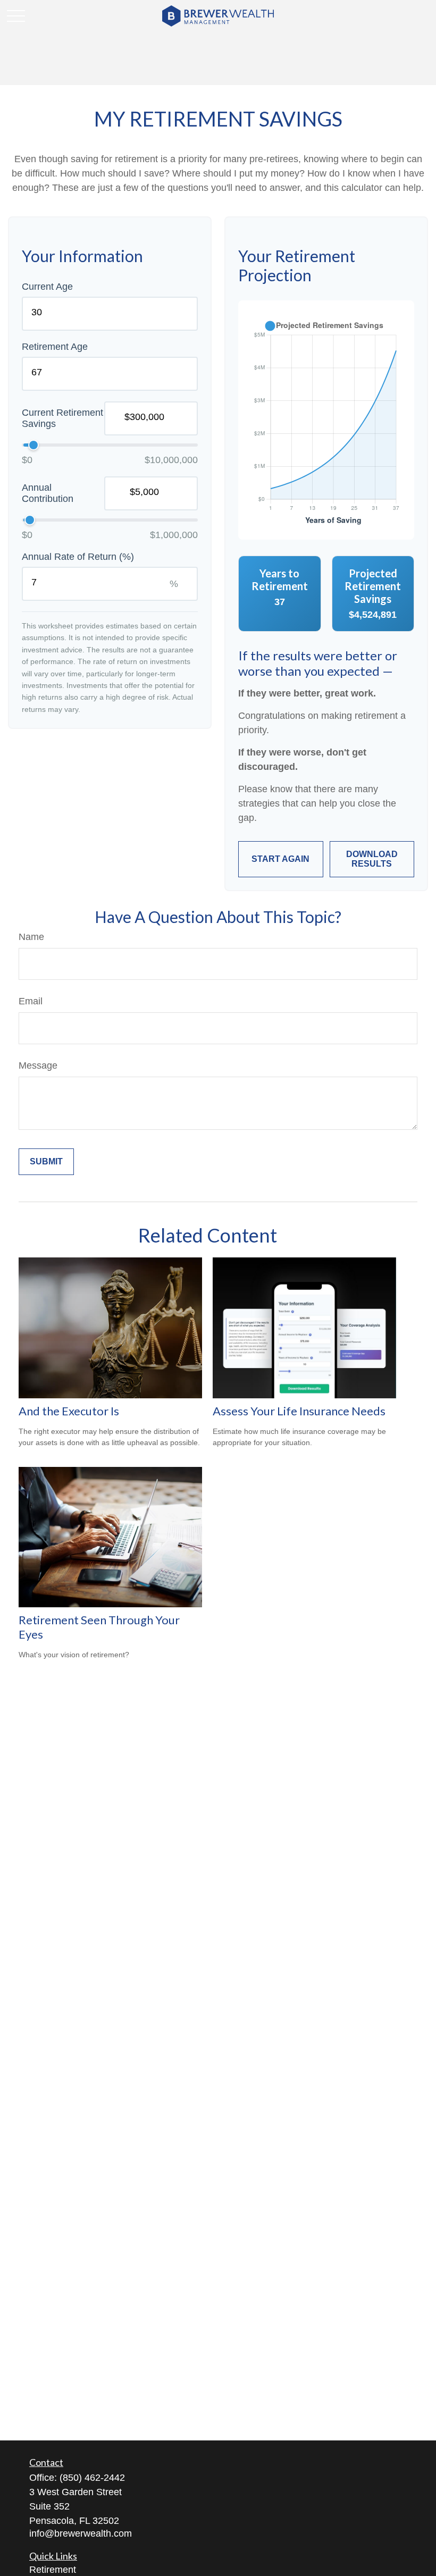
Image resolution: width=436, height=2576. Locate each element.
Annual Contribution (48, 493)
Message (38, 1065)
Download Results (372, 859)
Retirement (53, 2570)
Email (31, 1001)
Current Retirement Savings (62, 418)
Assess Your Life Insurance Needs (299, 1411)
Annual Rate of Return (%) (78, 557)
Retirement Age (55, 347)
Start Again (280, 859)
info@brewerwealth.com (81, 2533)
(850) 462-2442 (92, 2478)
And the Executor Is (69, 1411)
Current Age (47, 287)
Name (31, 937)
